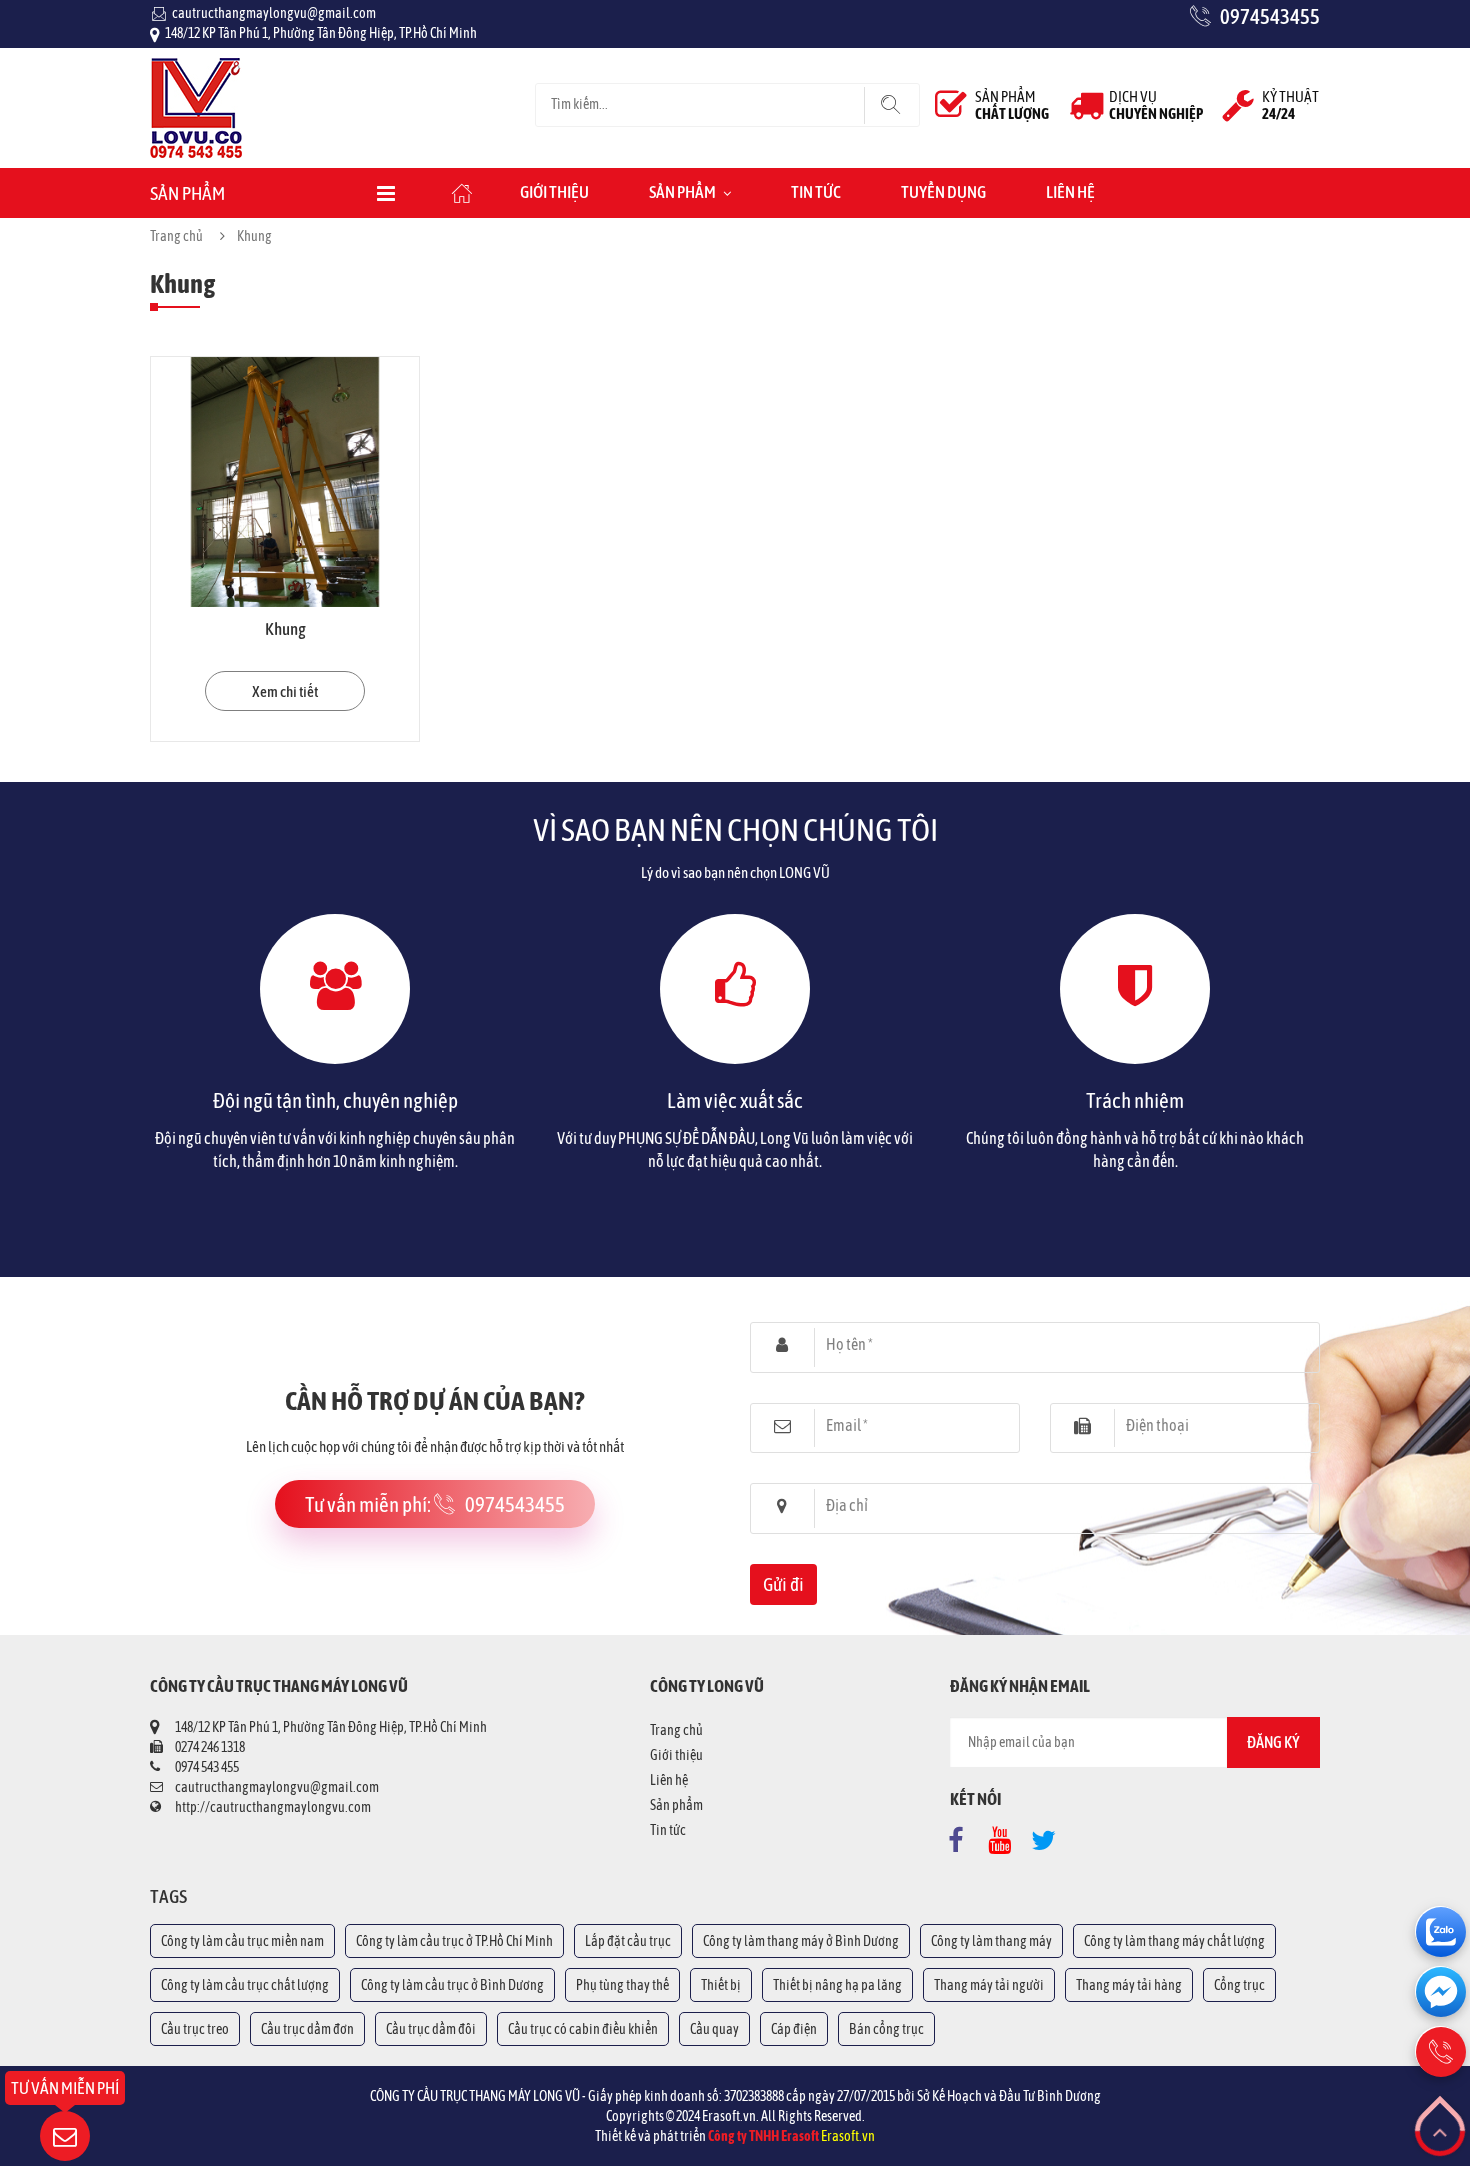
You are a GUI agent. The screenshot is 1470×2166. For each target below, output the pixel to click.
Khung (285, 629)
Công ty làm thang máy (991, 1941)
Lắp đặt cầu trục (628, 1941)
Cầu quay (714, 2029)
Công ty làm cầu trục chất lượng (245, 1985)
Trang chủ (176, 236)
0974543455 (1270, 16)
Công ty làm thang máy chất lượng (1174, 1941)
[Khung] (285, 482)
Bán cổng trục (886, 2029)
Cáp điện (794, 2029)
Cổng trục (1239, 1985)
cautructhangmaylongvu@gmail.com (274, 13)
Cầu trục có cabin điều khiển (583, 2029)
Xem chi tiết (285, 691)
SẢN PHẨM (1012, 105)
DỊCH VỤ (1156, 105)
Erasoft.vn (848, 2136)
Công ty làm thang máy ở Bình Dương (801, 1941)
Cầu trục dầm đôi (431, 2029)
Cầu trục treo (195, 2029)
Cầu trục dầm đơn (307, 2029)
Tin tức (816, 192)
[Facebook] (961, 1836)
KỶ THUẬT (1290, 105)
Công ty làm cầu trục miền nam (242, 1941)
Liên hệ (1070, 192)
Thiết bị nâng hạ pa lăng (837, 1985)
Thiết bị (721, 1985)
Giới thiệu (554, 192)
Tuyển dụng (943, 192)
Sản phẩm (682, 192)
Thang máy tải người (989, 1985)
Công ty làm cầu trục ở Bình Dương (452, 1985)
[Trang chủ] (196, 68)
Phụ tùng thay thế (622, 1985)
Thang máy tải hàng (1129, 1985)
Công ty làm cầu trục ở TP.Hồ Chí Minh (454, 1941)
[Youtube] (1005, 1836)
